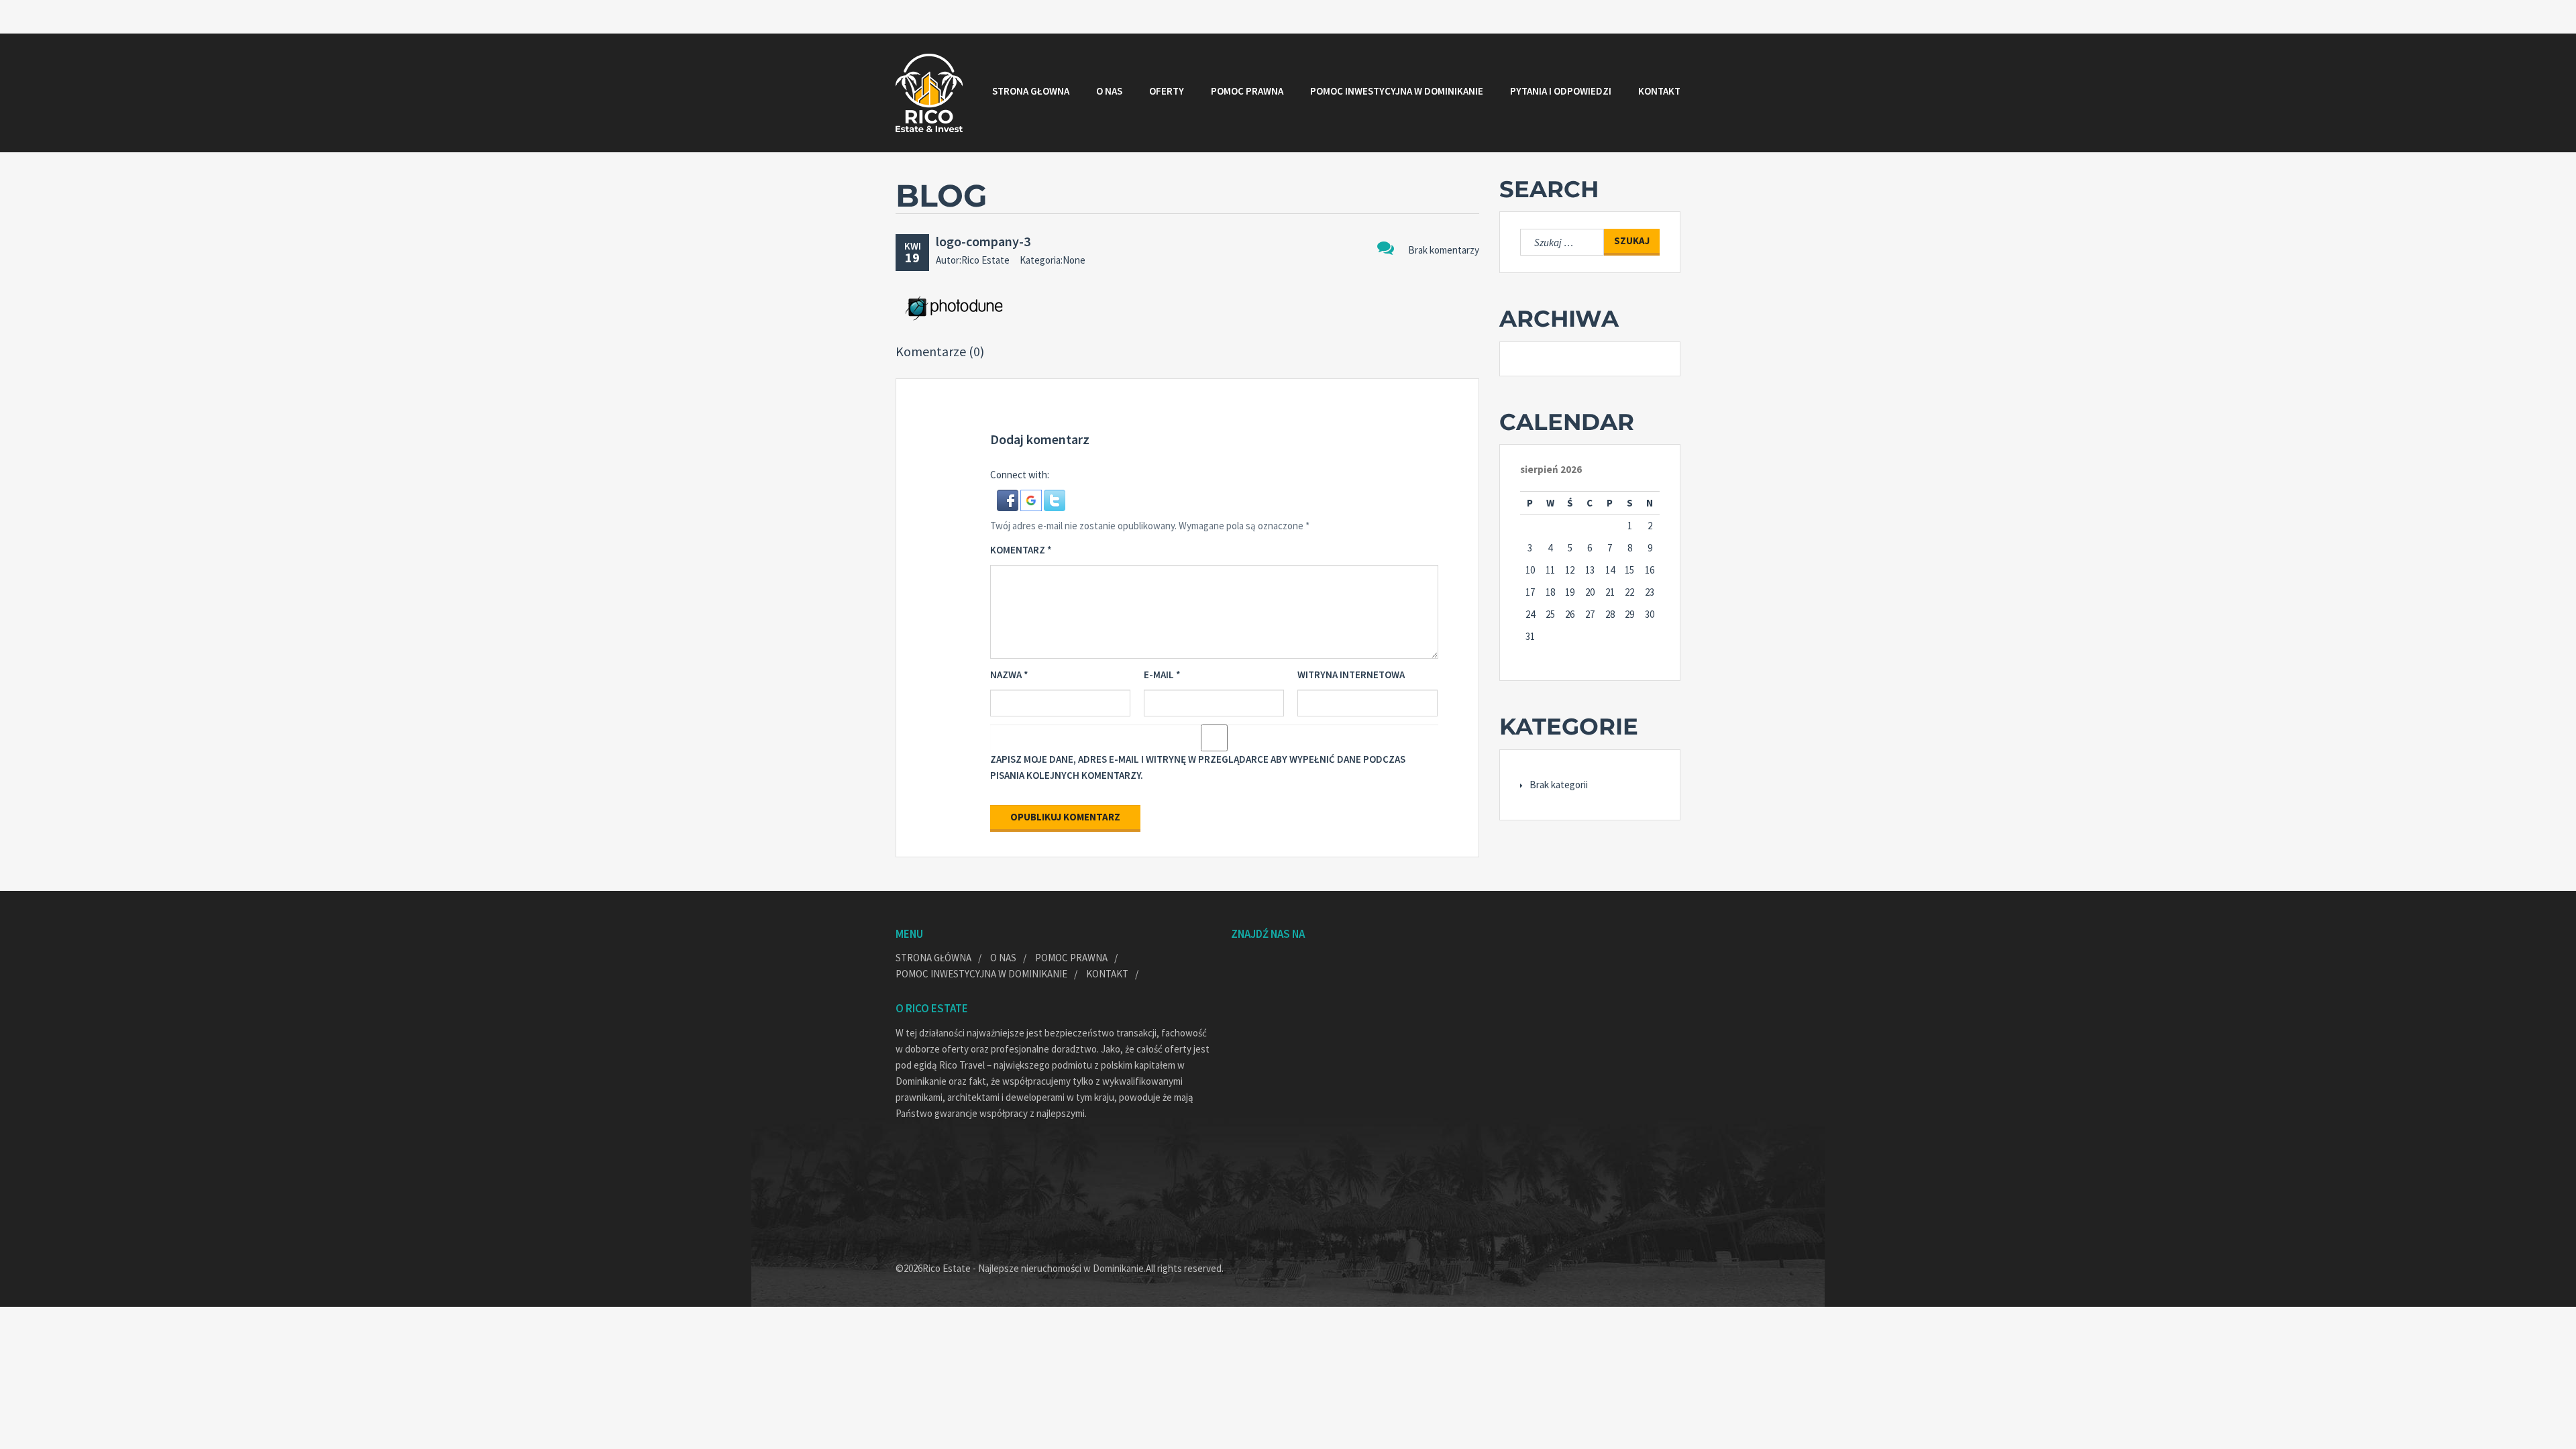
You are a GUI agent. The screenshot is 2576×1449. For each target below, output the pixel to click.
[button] (1009, 499)
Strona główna (933, 958)
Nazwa (1009, 675)
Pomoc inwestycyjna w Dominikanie (1397, 91)
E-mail (1162, 675)
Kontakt (1659, 91)
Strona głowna (1031, 91)
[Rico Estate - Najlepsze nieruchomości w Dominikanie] (929, 93)
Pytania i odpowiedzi (1561, 91)
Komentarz (1021, 550)
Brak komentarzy (1444, 250)
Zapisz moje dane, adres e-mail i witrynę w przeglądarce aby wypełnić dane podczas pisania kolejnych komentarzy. (1198, 767)
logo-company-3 (983, 241)
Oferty (1167, 91)
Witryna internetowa (1351, 675)
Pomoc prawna (1247, 91)
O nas (1109, 91)
